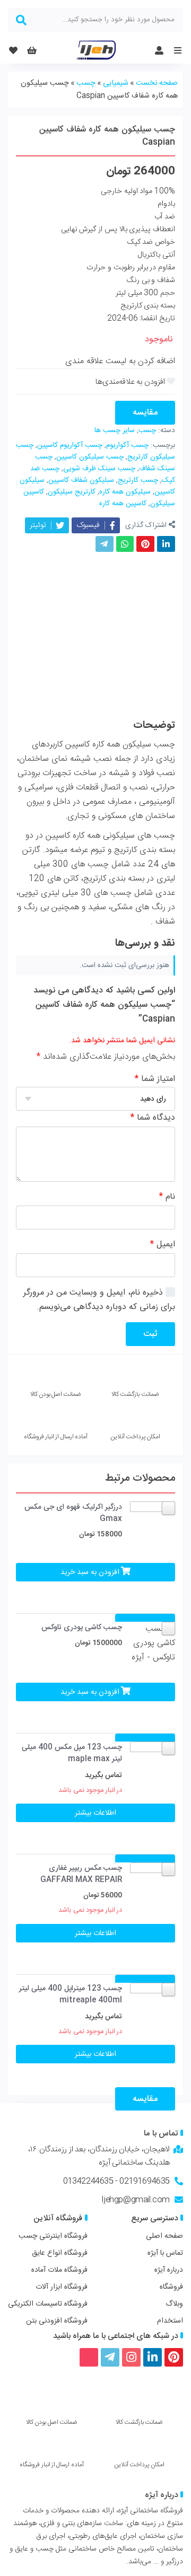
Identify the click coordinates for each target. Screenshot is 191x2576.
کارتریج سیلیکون (72, 492)
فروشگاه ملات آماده (59, 2270)
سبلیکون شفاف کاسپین (81, 480)
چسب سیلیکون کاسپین (90, 457)
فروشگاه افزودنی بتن (57, 2321)
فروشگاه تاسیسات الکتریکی (48, 2304)
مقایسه (145, 413)
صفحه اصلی (164, 2236)
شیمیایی (116, 83)
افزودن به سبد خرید (90, 1572)
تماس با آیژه (165, 2253)
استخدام (170, 2321)
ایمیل (163, 1245)
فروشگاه (171, 2287)
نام (167, 1197)
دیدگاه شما (153, 1118)
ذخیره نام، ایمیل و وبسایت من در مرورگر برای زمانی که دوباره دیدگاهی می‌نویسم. (99, 1300)
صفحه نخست (157, 83)
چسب (86, 83)
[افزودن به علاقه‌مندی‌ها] (135, 382)
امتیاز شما (155, 1079)
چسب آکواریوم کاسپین (70, 445)
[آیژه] (95, 50)
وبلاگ (174, 2304)
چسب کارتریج (138, 480)
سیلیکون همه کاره (125, 492)
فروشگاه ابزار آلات (62, 2287)
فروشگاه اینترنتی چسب (53, 2236)
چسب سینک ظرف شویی (99, 469)
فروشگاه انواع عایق (60, 2253)
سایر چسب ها (115, 430)
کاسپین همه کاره (123, 504)
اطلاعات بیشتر (95, 1813)
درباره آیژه (169, 2270)
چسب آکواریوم (127, 445)
